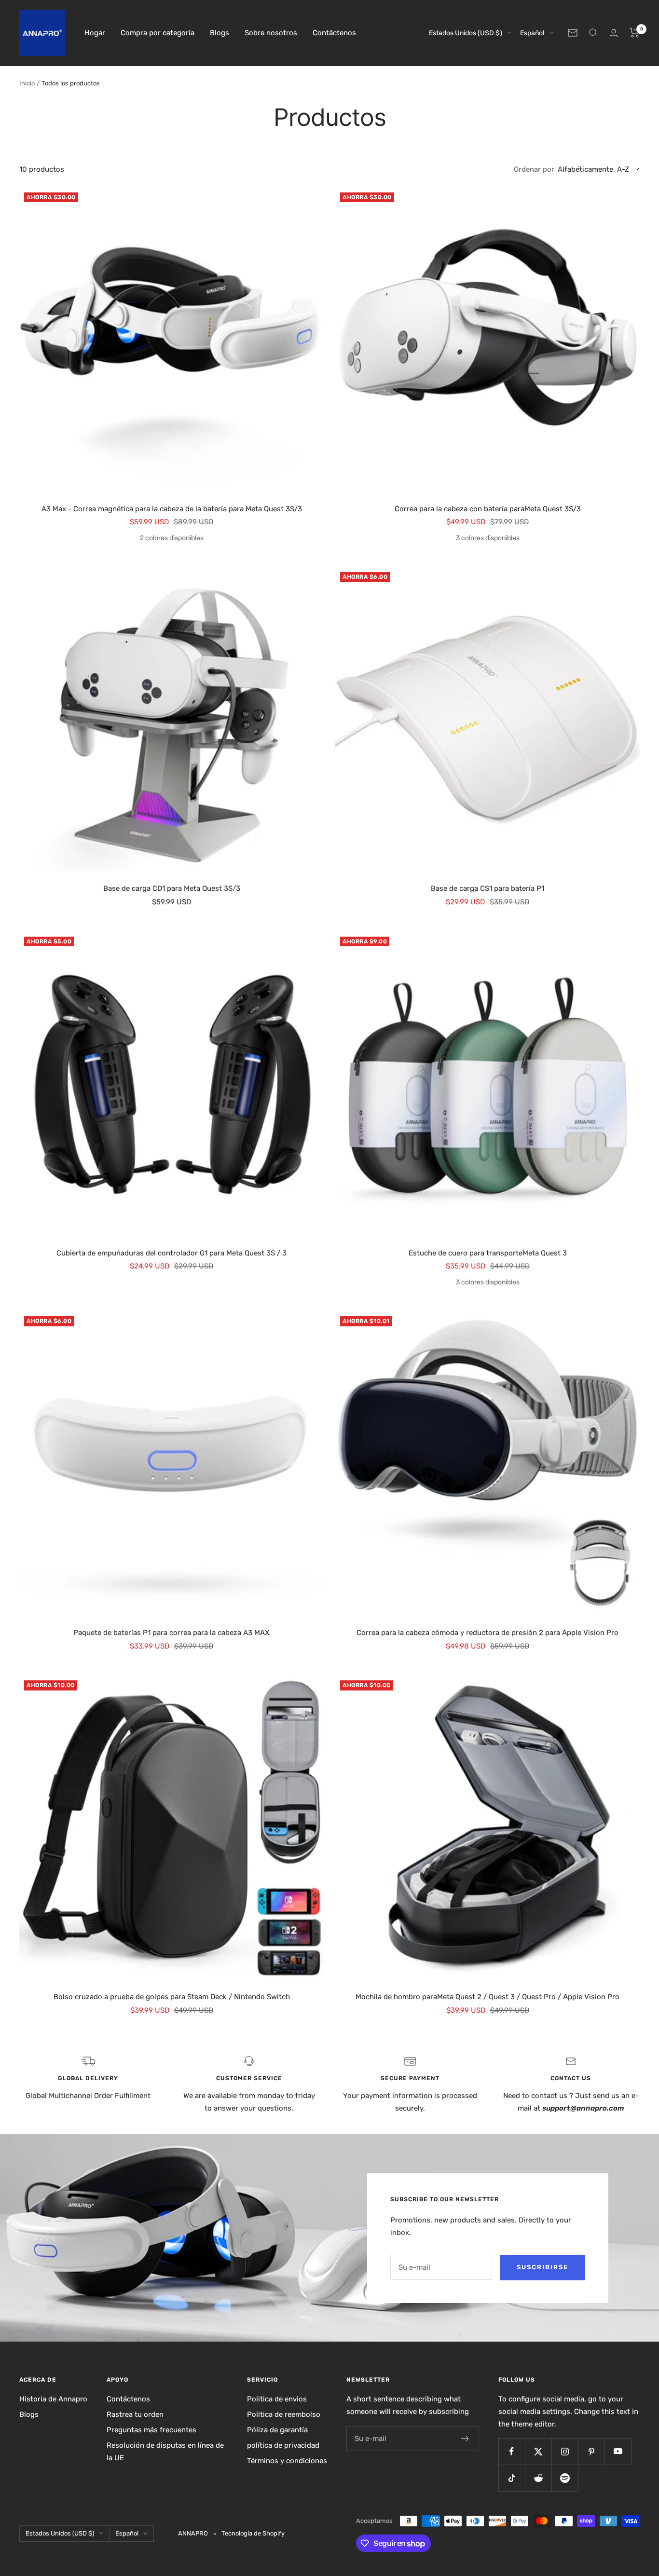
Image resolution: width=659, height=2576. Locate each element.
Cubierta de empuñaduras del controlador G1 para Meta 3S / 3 (172, 1253)
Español (532, 33)
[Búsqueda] (593, 33)
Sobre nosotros (271, 33)
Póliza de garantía (277, 2430)
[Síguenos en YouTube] (618, 2451)
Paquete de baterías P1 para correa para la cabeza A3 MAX (172, 1633)
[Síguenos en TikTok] (512, 2478)
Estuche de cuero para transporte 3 (488, 1253)
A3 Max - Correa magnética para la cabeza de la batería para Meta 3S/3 (172, 509)
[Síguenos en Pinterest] (591, 2451)
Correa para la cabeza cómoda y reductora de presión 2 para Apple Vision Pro (487, 1633)
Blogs (220, 33)
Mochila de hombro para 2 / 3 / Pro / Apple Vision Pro (487, 1997)
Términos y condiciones (287, 2461)
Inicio (27, 83)
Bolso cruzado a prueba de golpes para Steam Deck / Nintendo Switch (172, 1997)
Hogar (95, 33)
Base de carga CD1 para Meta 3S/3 (172, 888)
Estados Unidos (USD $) (466, 33)
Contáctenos (334, 33)
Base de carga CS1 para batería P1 (487, 888)
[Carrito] (635, 33)
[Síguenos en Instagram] (565, 2451)
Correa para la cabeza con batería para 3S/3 (488, 509)
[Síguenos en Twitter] (538, 2451)
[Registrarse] (465, 2439)
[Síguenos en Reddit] (538, 2478)
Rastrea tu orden (135, 2414)
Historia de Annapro (53, 2399)
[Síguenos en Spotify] (565, 2478)
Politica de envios (277, 2399)
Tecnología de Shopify (253, 2533)
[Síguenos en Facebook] (512, 2451)
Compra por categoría (158, 33)
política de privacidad (283, 2445)
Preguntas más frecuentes (151, 2430)
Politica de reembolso (284, 2414)
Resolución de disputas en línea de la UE (165, 2452)
